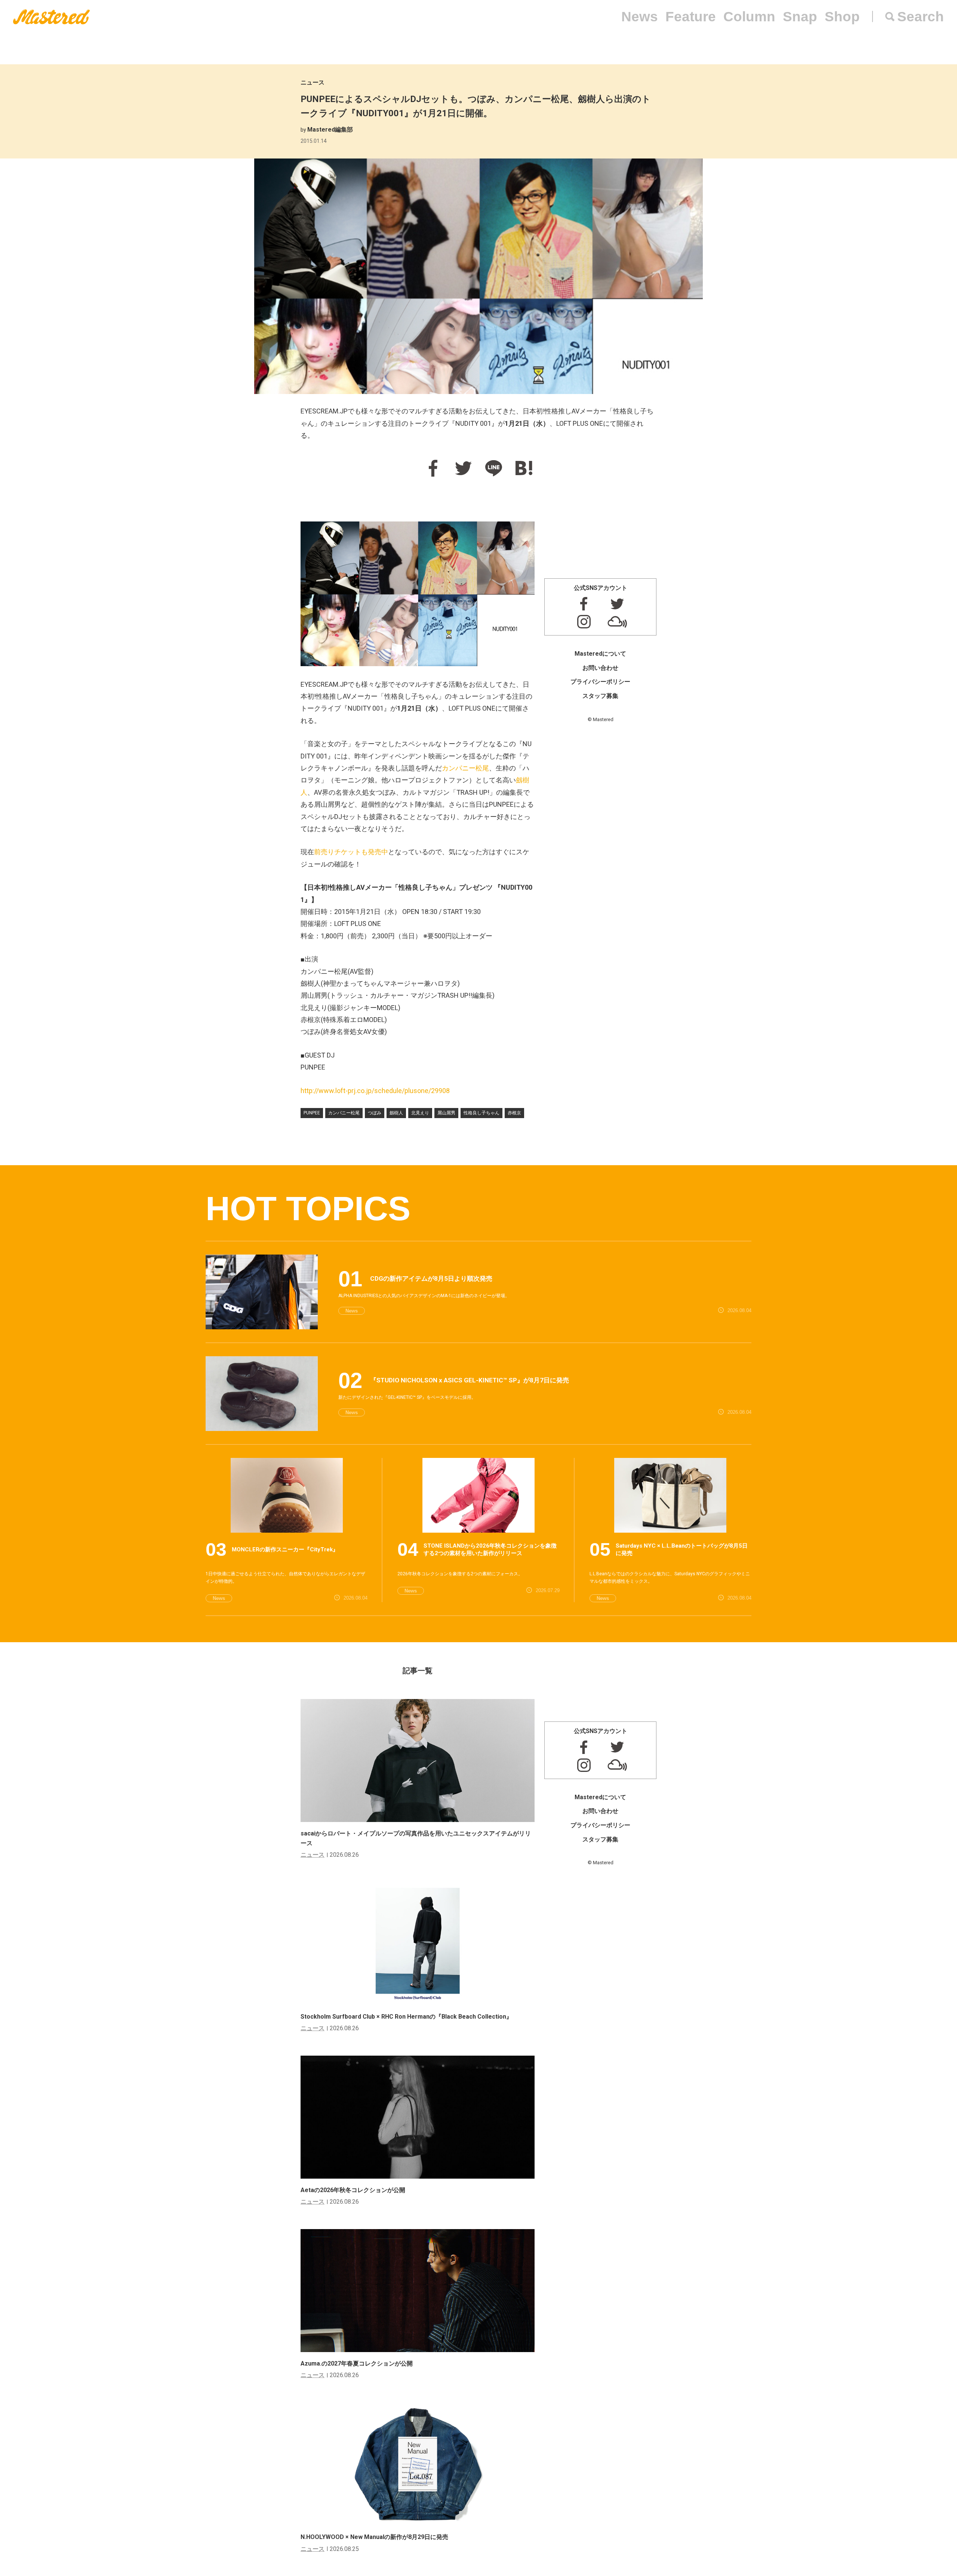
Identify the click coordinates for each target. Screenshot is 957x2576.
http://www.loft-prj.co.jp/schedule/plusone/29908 (375, 1091)
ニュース (313, 82)
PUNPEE (312, 1113)
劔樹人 (396, 1113)
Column (749, 17)
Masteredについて (600, 654)
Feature (691, 17)
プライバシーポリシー (600, 682)
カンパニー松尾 (465, 768)
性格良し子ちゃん (481, 1113)
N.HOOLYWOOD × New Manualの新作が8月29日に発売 (374, 2537)
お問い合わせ (600, 668)
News (640, 17)
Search (921, 17)
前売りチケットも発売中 (351, 852)
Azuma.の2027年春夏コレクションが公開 (357, 2363)
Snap (800, 17)
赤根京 (514, 1113)
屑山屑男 (446, 1113)
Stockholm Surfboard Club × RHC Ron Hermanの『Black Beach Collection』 (406, 2017)
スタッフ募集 (600, 696)
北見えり (420, 1113)
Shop (842, 17)
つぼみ (375, 1113)
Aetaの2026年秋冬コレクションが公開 (353, 2190)
